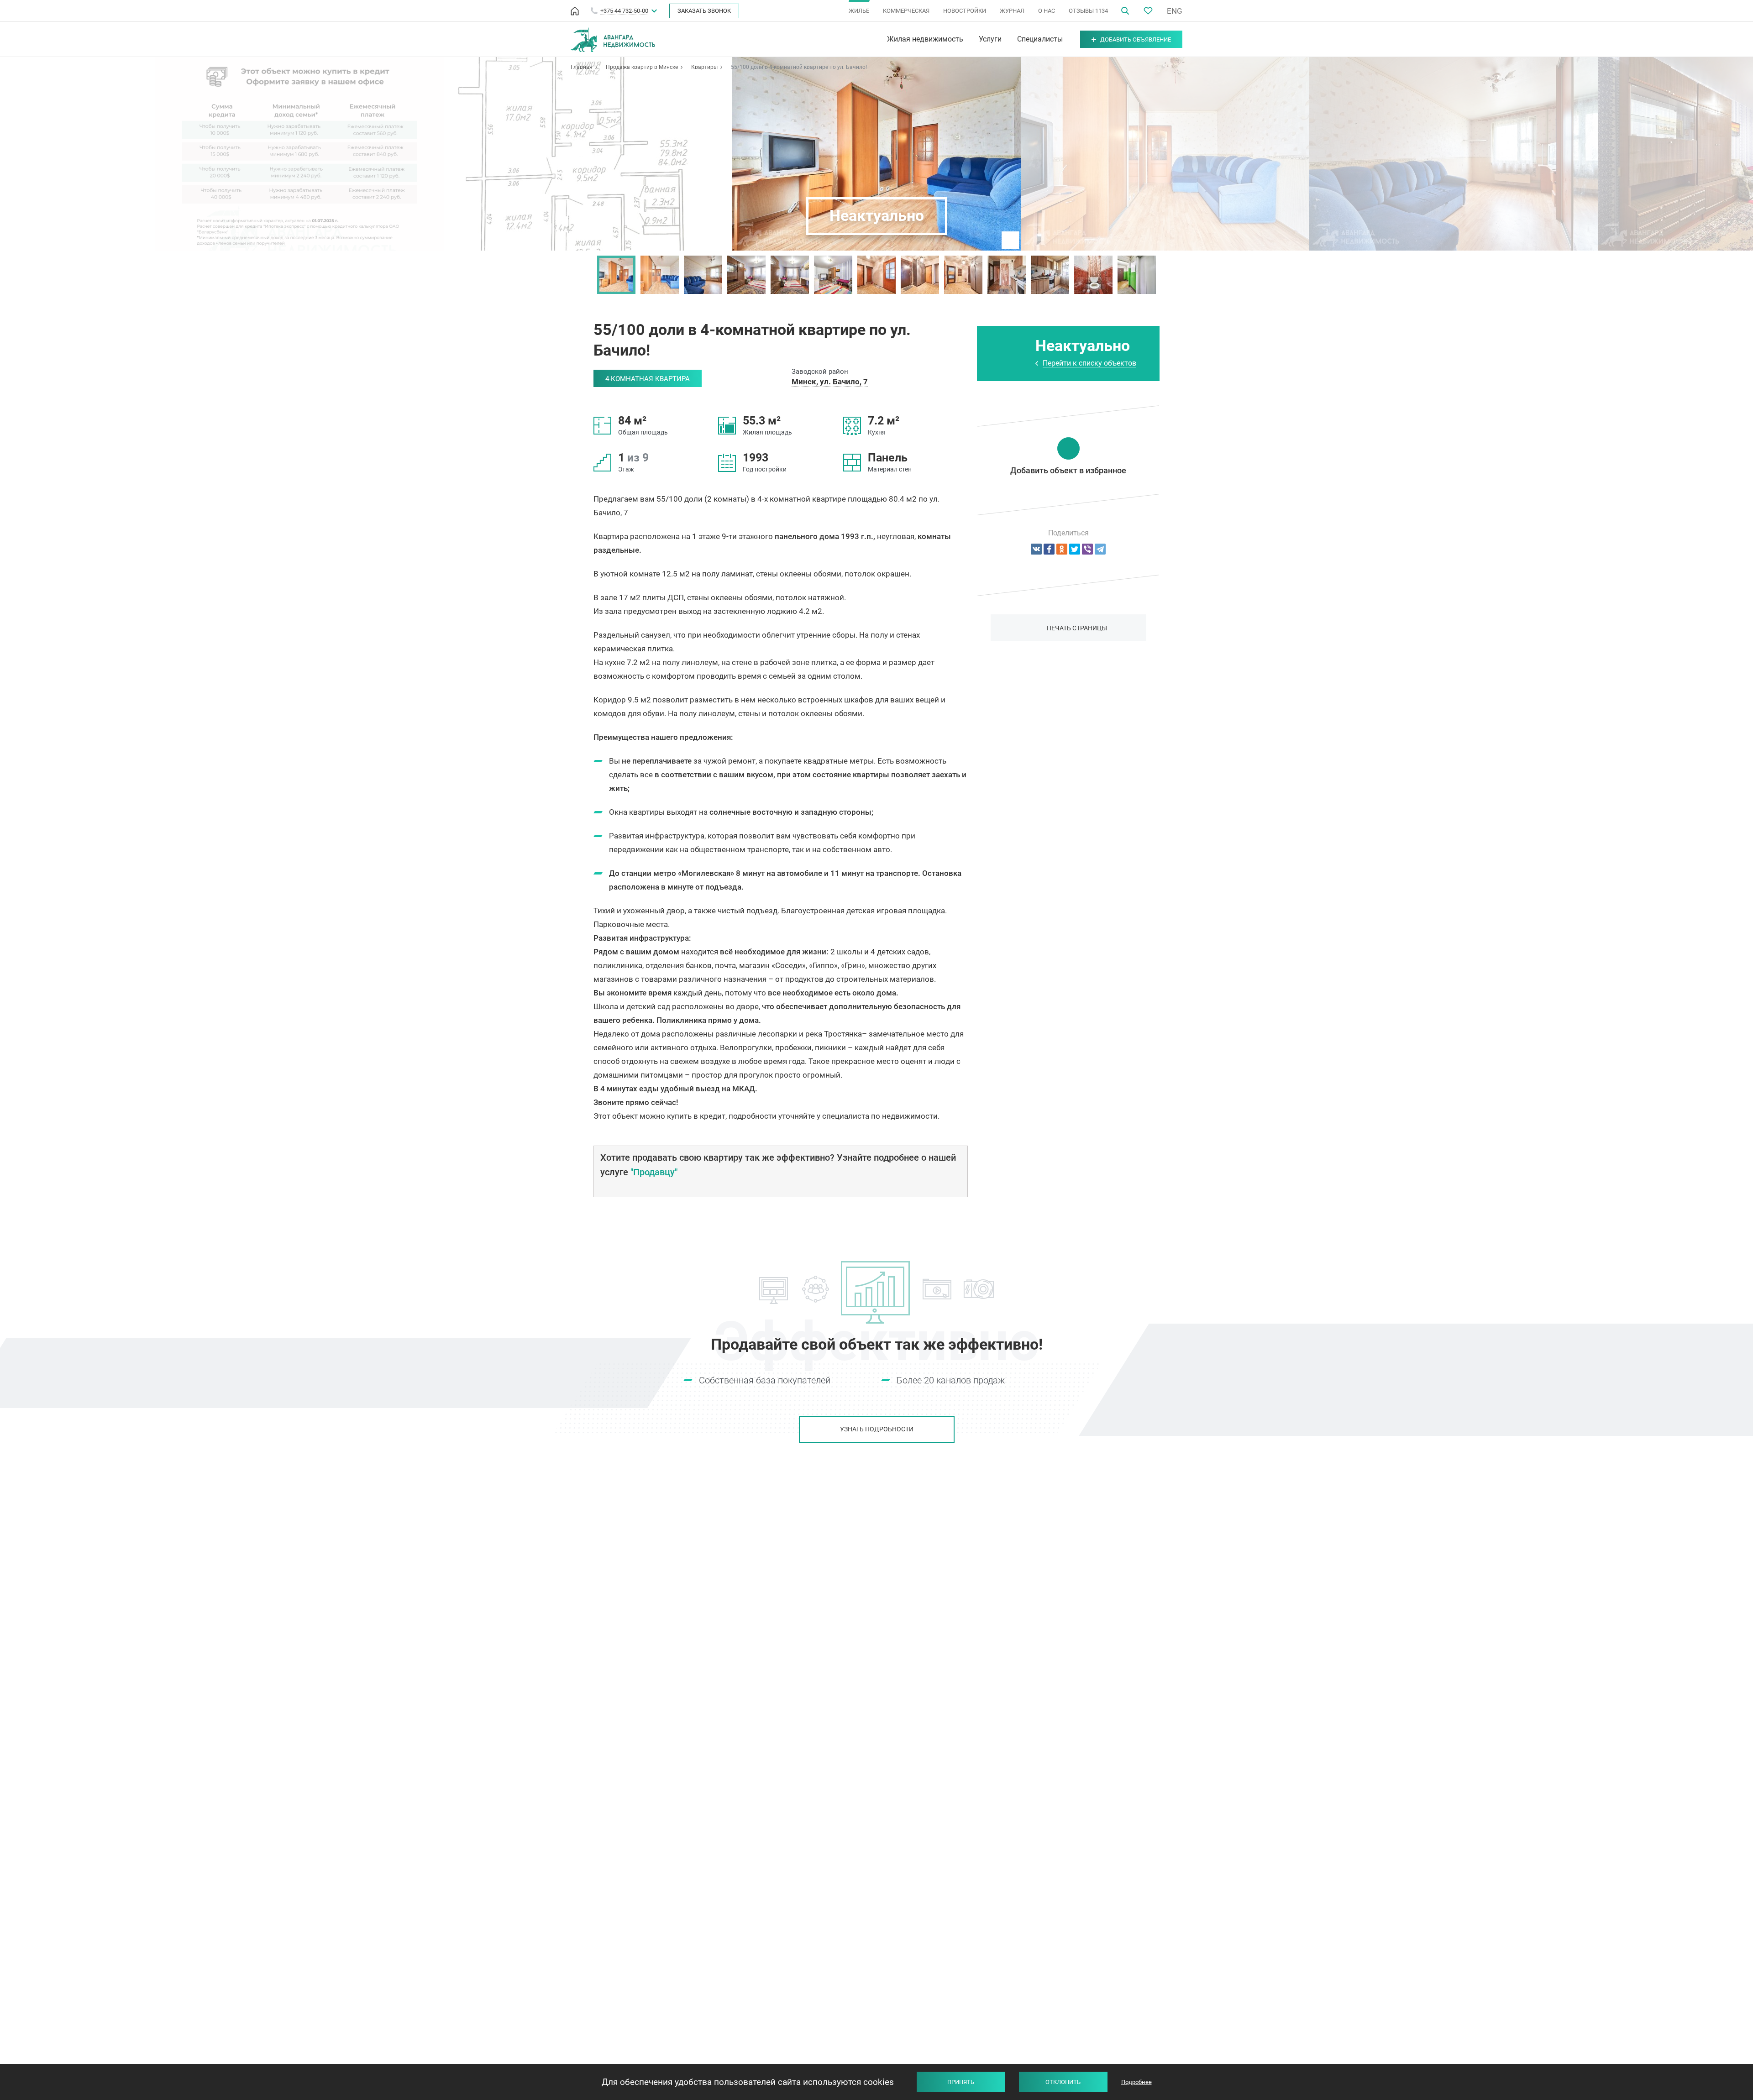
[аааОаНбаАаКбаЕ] (1036, 549)
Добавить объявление (1136, 39)
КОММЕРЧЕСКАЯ (906, 11)
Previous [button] (588, 275)
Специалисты (1040, 39)
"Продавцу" (654, 1172)
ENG (1175, 11)
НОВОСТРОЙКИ (965, 11)
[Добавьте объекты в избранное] (1148, 11)
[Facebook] (1049, 549)
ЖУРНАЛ (1012, 11)
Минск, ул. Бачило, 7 (830, 382)
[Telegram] (1100, 549)
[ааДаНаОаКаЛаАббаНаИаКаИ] (1062, 549)
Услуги (990, 39)
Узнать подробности (877, 1429)
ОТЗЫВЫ (1088, 11)
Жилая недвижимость (925, 39)
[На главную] (575, 11)
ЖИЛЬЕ (859, 11)
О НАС (1047, 11)
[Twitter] (1075, 549)
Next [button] (1165, 275)
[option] (617, 275)
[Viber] (1087, 549)
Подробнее (1136, 2082)
